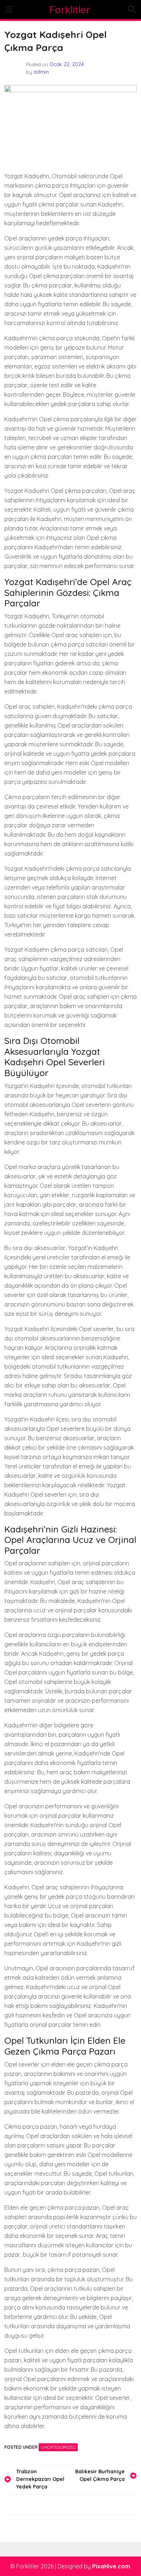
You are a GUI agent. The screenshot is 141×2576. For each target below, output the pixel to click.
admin (41, 72)
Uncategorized (58, 2447)
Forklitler (70, 10)
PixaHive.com (111, 2566)
